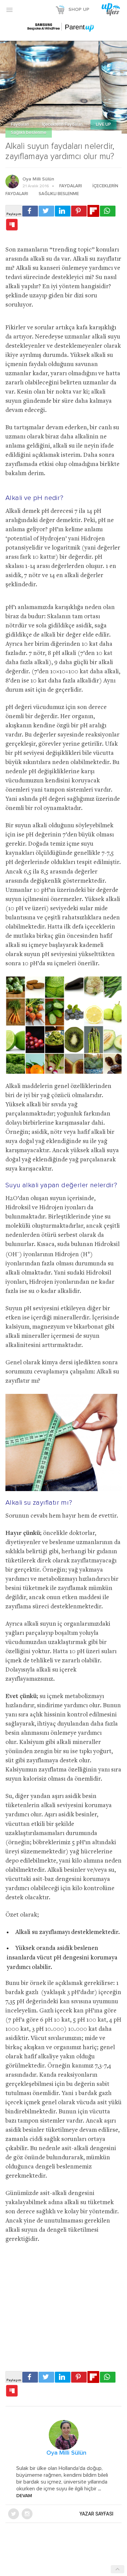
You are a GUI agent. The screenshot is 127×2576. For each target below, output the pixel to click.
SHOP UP (79, 10)
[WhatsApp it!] (108, 211)
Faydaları (20, 125)
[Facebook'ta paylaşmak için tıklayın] (30, 211)
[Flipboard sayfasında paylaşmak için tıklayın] (93, 211)
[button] (9, 10)
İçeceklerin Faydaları (63, 125)
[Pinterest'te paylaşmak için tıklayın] (79, 211)
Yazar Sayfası (97, 2514)
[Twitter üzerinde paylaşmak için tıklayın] (46, 211)
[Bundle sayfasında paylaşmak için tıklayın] (12, 225)
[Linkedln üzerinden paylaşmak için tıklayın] (63, 211)
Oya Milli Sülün (38, 179)
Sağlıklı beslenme (29, 133)
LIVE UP (103, 125)
